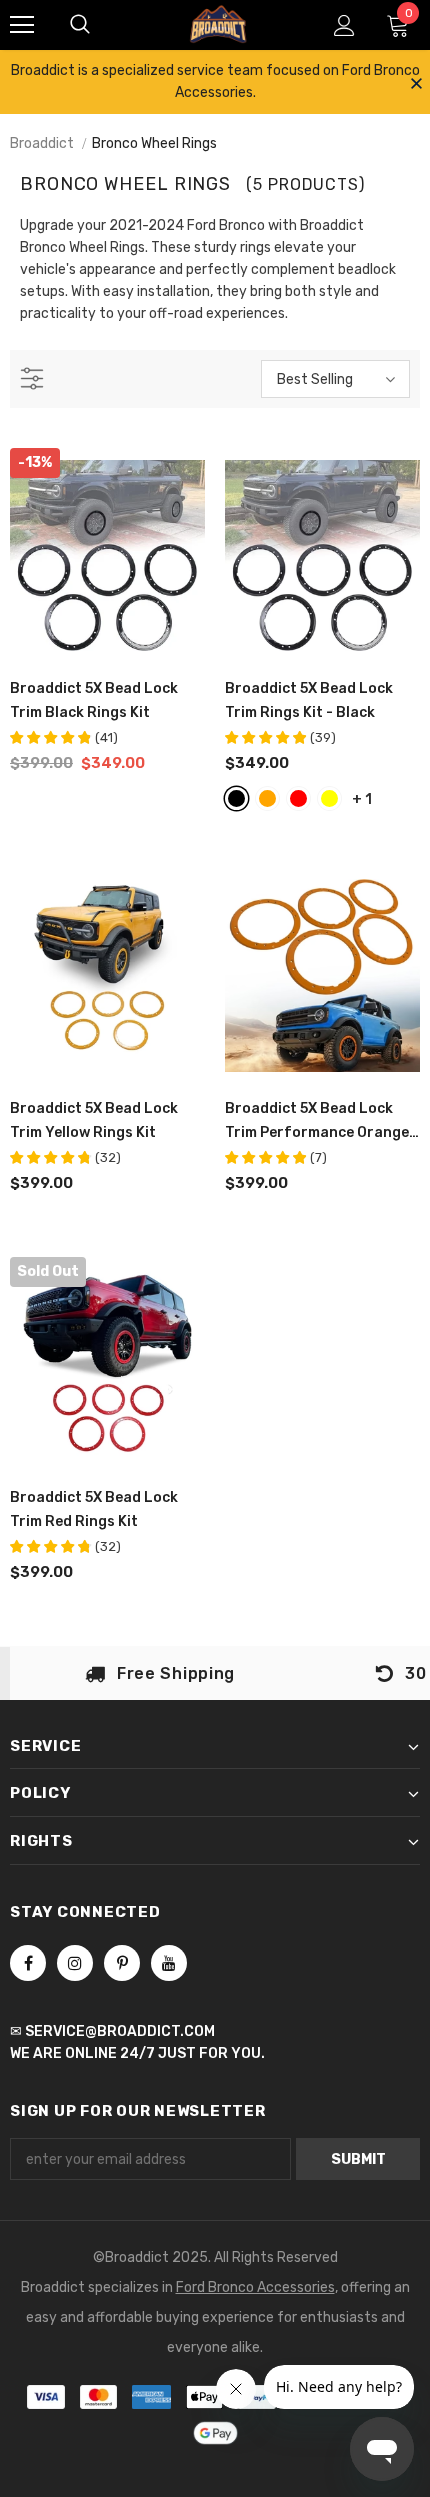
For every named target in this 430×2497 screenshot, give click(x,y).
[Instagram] (75, 1963)
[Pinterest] (122, 1963)
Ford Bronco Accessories (255, 2287)
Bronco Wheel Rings (154, 143)
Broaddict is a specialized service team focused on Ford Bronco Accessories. (215, 81)
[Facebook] (28, 1963)
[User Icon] (344, 25)
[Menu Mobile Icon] (22, 25)
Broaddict (42, 143)
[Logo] (218, 23)
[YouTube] (169, 1963)
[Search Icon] (80, 25)
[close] (416, 85)
